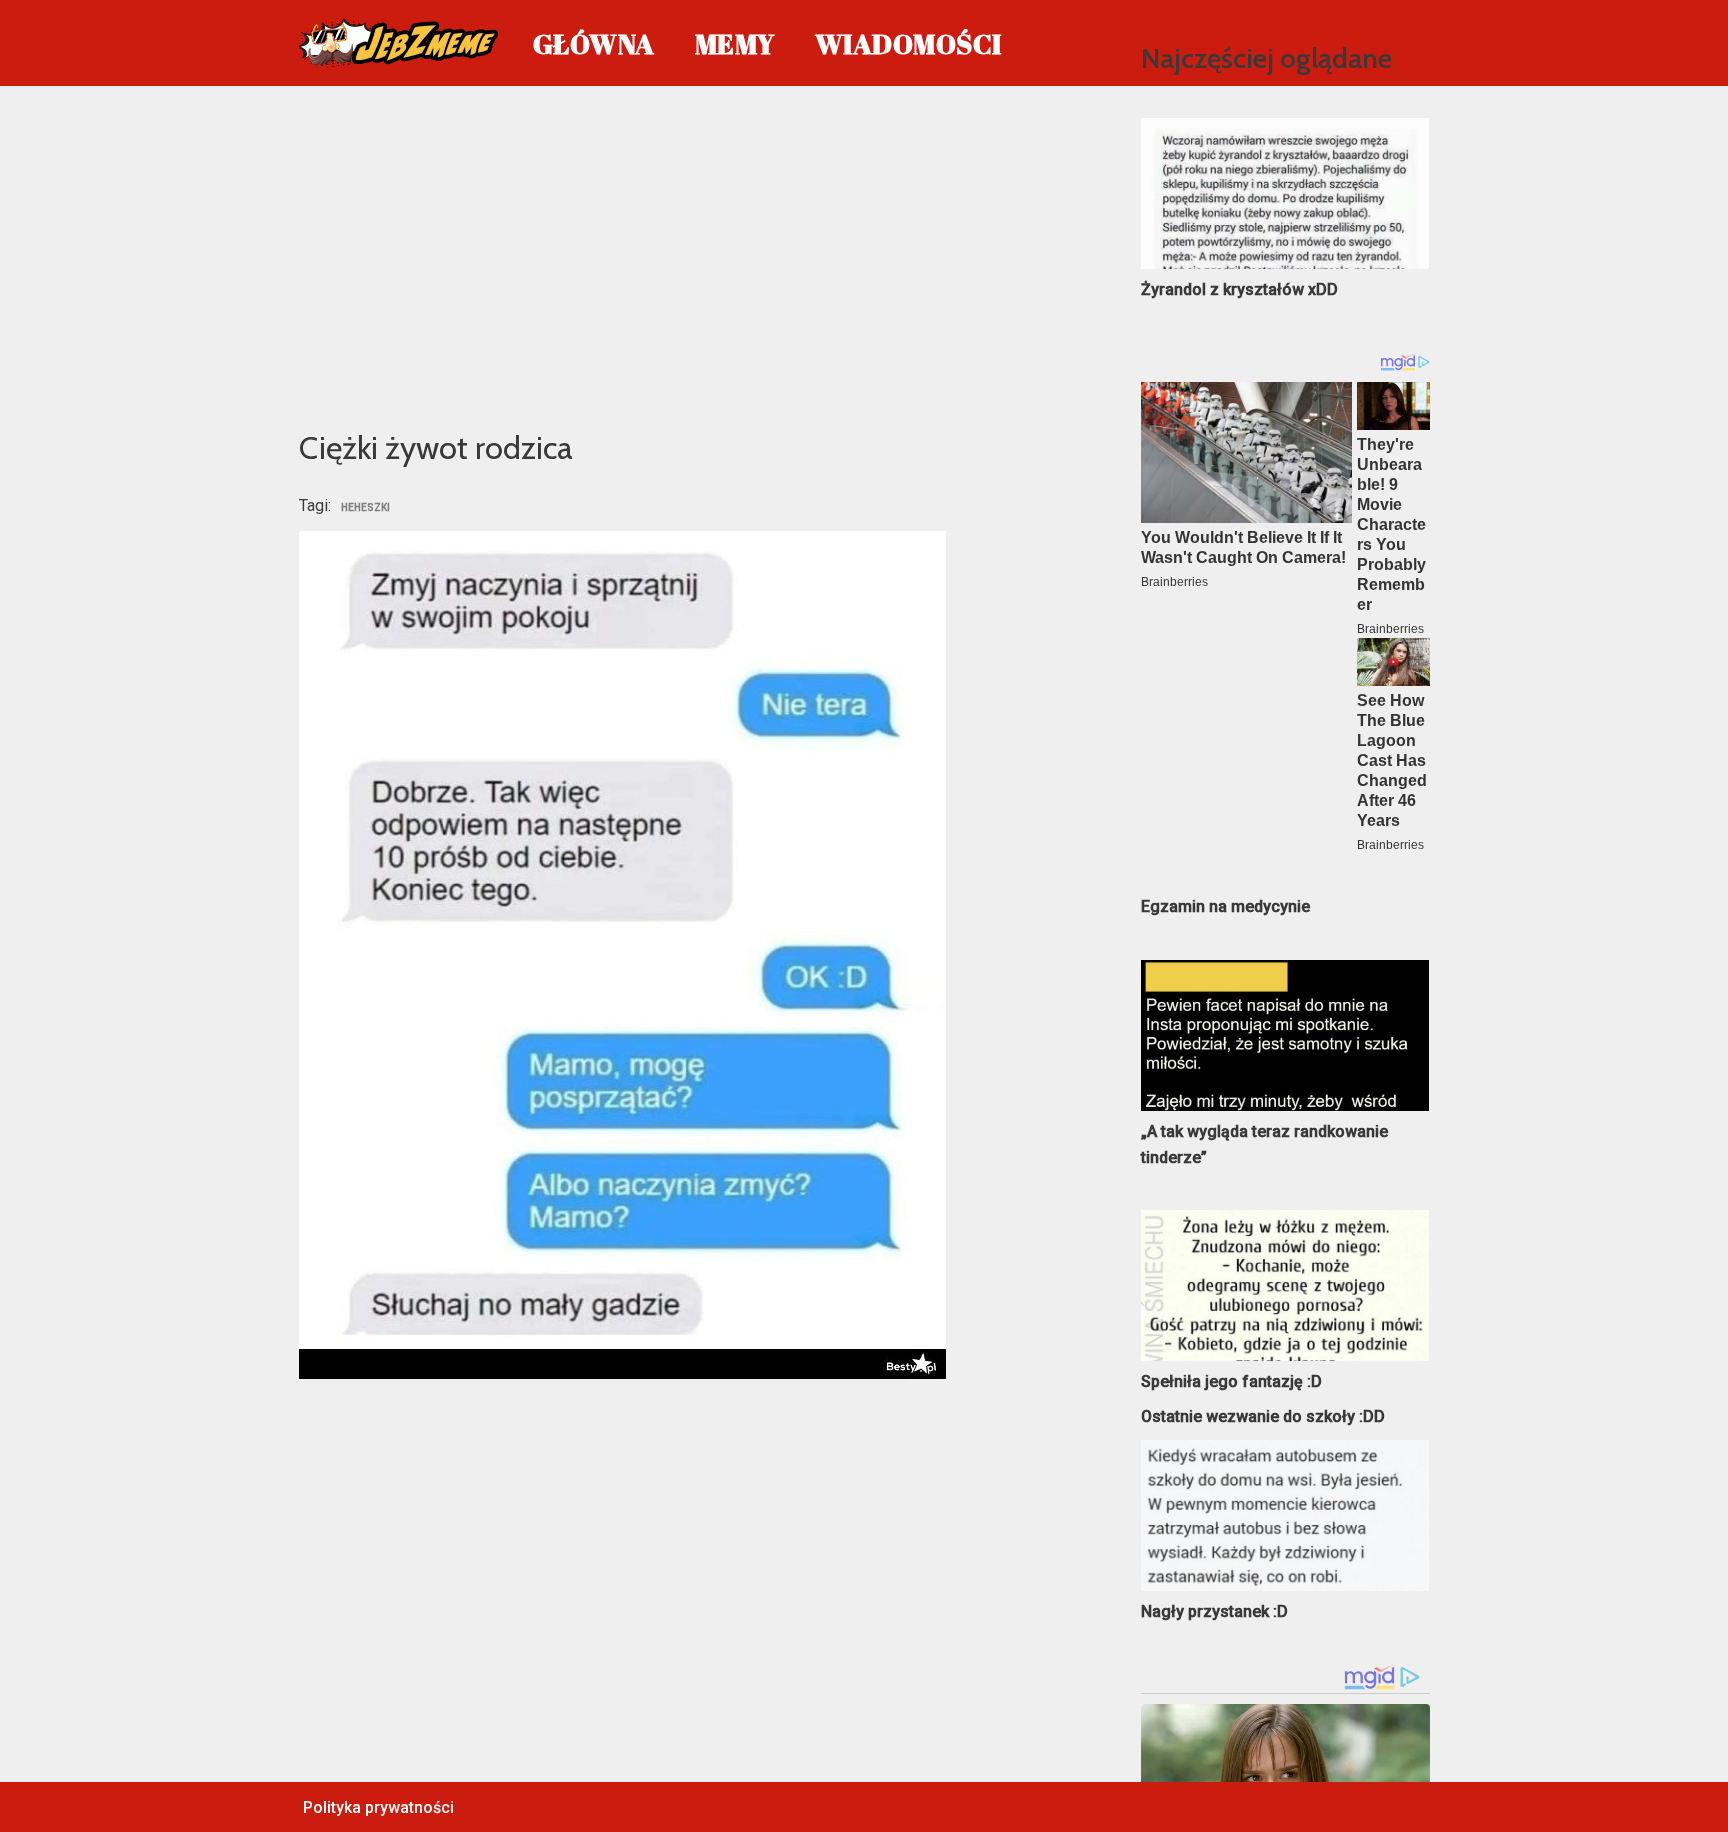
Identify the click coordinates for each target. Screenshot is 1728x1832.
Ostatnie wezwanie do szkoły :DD (1263, 1416)
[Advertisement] (690, 254)
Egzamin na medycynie (1225, 906)
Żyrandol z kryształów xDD (1239, 289)
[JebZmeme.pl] (399, 43)
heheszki (365, 508)
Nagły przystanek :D (1214, 1611)
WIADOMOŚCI (908, 43)
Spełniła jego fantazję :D (1231, 1381)
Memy (735, 43)
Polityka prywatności (378, 1807)
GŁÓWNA (594, 43)
